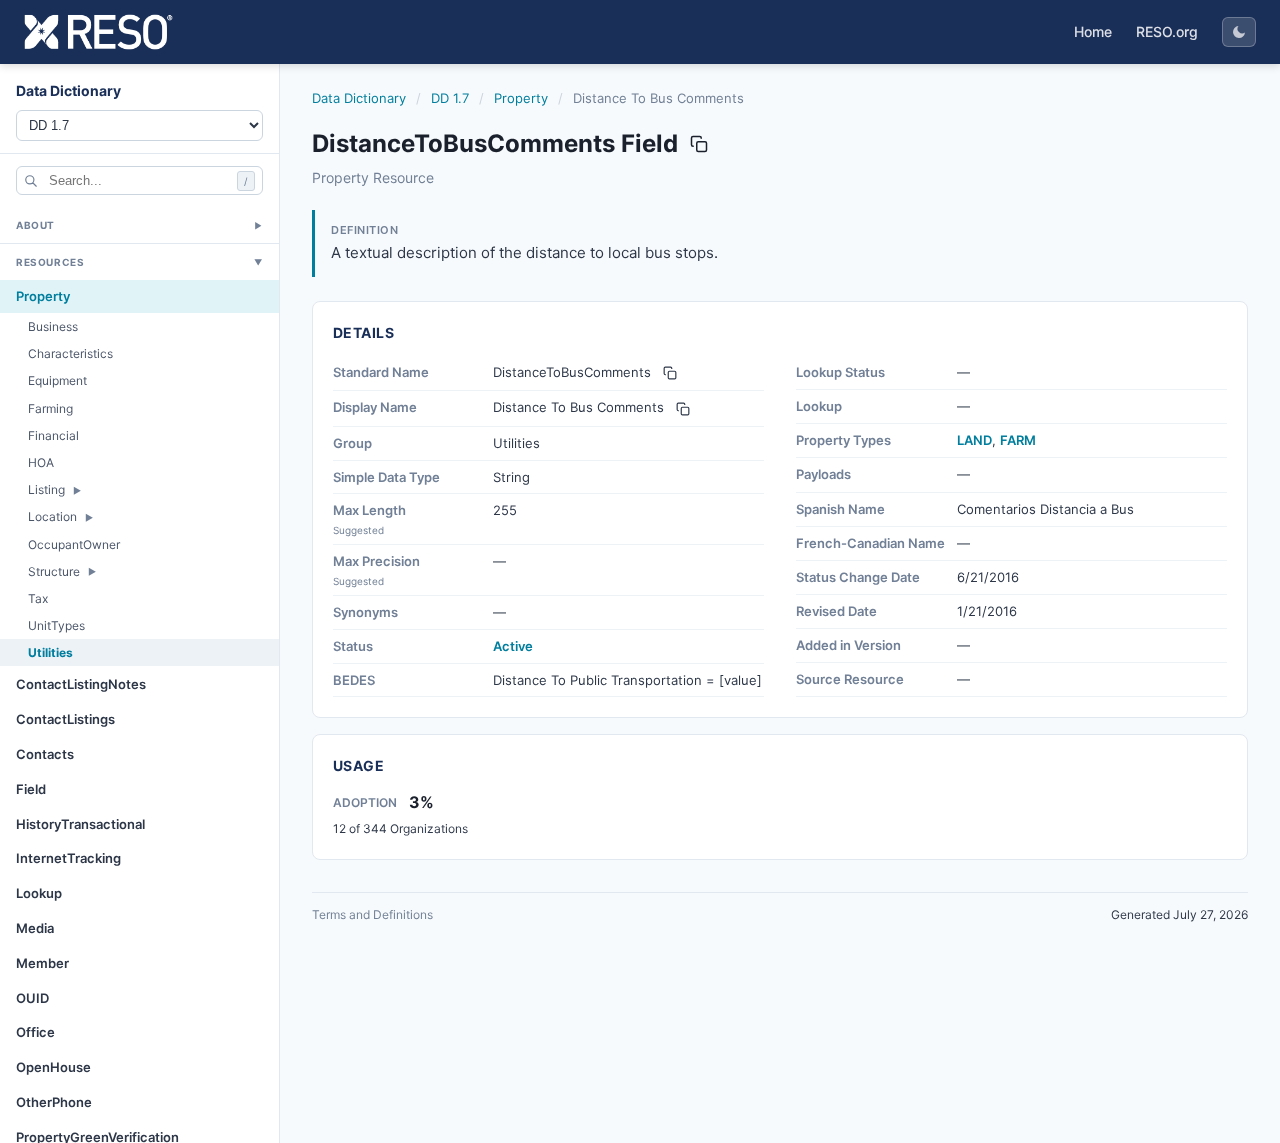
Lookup (39, 893)
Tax (38, 598)
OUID (32, 998)
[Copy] (670, 373)
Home (1093, 31)
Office (35, 1033)
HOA (41, 462)
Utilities (50, 652)
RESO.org (1167, 31)
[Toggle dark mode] (1239, 32)
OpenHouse (53, 1067)
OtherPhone (54, 1102)
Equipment (57, 381)
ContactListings (65, 719)
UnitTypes (56, 625)
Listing (46, 489)
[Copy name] (699, 144)
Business (53, 326)
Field (31, 789)
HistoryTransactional (80, 824)
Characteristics (70, 353)
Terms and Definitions (372, 914)
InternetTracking (68, 859)
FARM (1018, 440)
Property (43, 296)
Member (42, 963)
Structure (54, 571)
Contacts (45, 754)
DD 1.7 (450, 98)
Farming (50, 408)
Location (52, 517)
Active (513, 646)
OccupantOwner (74, 544)
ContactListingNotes (81, 685)
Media (35, 928)
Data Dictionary (359, 98)
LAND (974, 440)
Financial (53, 435)
